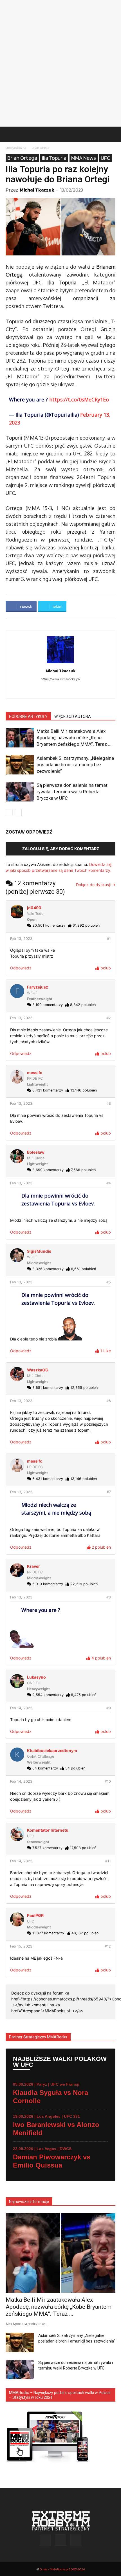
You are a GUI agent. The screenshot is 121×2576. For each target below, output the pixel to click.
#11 (108, 1861)
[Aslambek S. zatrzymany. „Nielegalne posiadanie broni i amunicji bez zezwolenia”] (20, 765)
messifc (35, 1073)
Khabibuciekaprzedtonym (52, 1750)
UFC (105, 158)
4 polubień (101, 1658)
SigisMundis (39, 1251)
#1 (109, 939)
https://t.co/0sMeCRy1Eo (79, 399)
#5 (109, 1282)
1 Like (105, 1351)
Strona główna (16, 148)
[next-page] (18, 813)
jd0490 (34, 908)
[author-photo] (60, 663)
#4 (109, 1183)
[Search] (113, 134)
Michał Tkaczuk (37, 190)
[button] (10, 134)
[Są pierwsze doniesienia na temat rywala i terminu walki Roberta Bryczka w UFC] (20, 792)
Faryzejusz (38, 987)
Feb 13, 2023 (21, 939)
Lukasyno (36, 1677)
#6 (109, 1401)
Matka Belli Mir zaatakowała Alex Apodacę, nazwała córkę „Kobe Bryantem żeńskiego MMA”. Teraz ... (74, 738)
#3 (109, 1103)
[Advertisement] (60, 63)
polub (105, 968)
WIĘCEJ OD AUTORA (73, 717)
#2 (109, 1018)
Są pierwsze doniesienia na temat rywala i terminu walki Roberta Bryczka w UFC (72, 792)
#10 (108, 1781)
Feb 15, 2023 (21, 1946)
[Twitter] (76, 2540)
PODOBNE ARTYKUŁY (28, 717)
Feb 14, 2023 (21, 1708)
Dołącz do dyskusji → (96, 885)
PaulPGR (35, 1915)
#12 (108, 1946)
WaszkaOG (38, 1370)
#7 (109, 1492)
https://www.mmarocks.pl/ (60, 679)
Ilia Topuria (54, 158)
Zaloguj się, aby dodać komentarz (61, 849)
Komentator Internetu (48, 1830)
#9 (109, 1708)
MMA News (84, 158)
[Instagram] (67, 690)
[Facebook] (55, 690)
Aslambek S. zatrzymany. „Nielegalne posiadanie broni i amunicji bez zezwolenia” (75, 765)
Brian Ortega (41, 148)
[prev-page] (9, 813)
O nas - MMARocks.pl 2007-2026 (62, 2569)
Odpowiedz (21, 968)
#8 (109, 1597)
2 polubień (101, 1547)
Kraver (33, 1566)
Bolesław (36, 1152)
